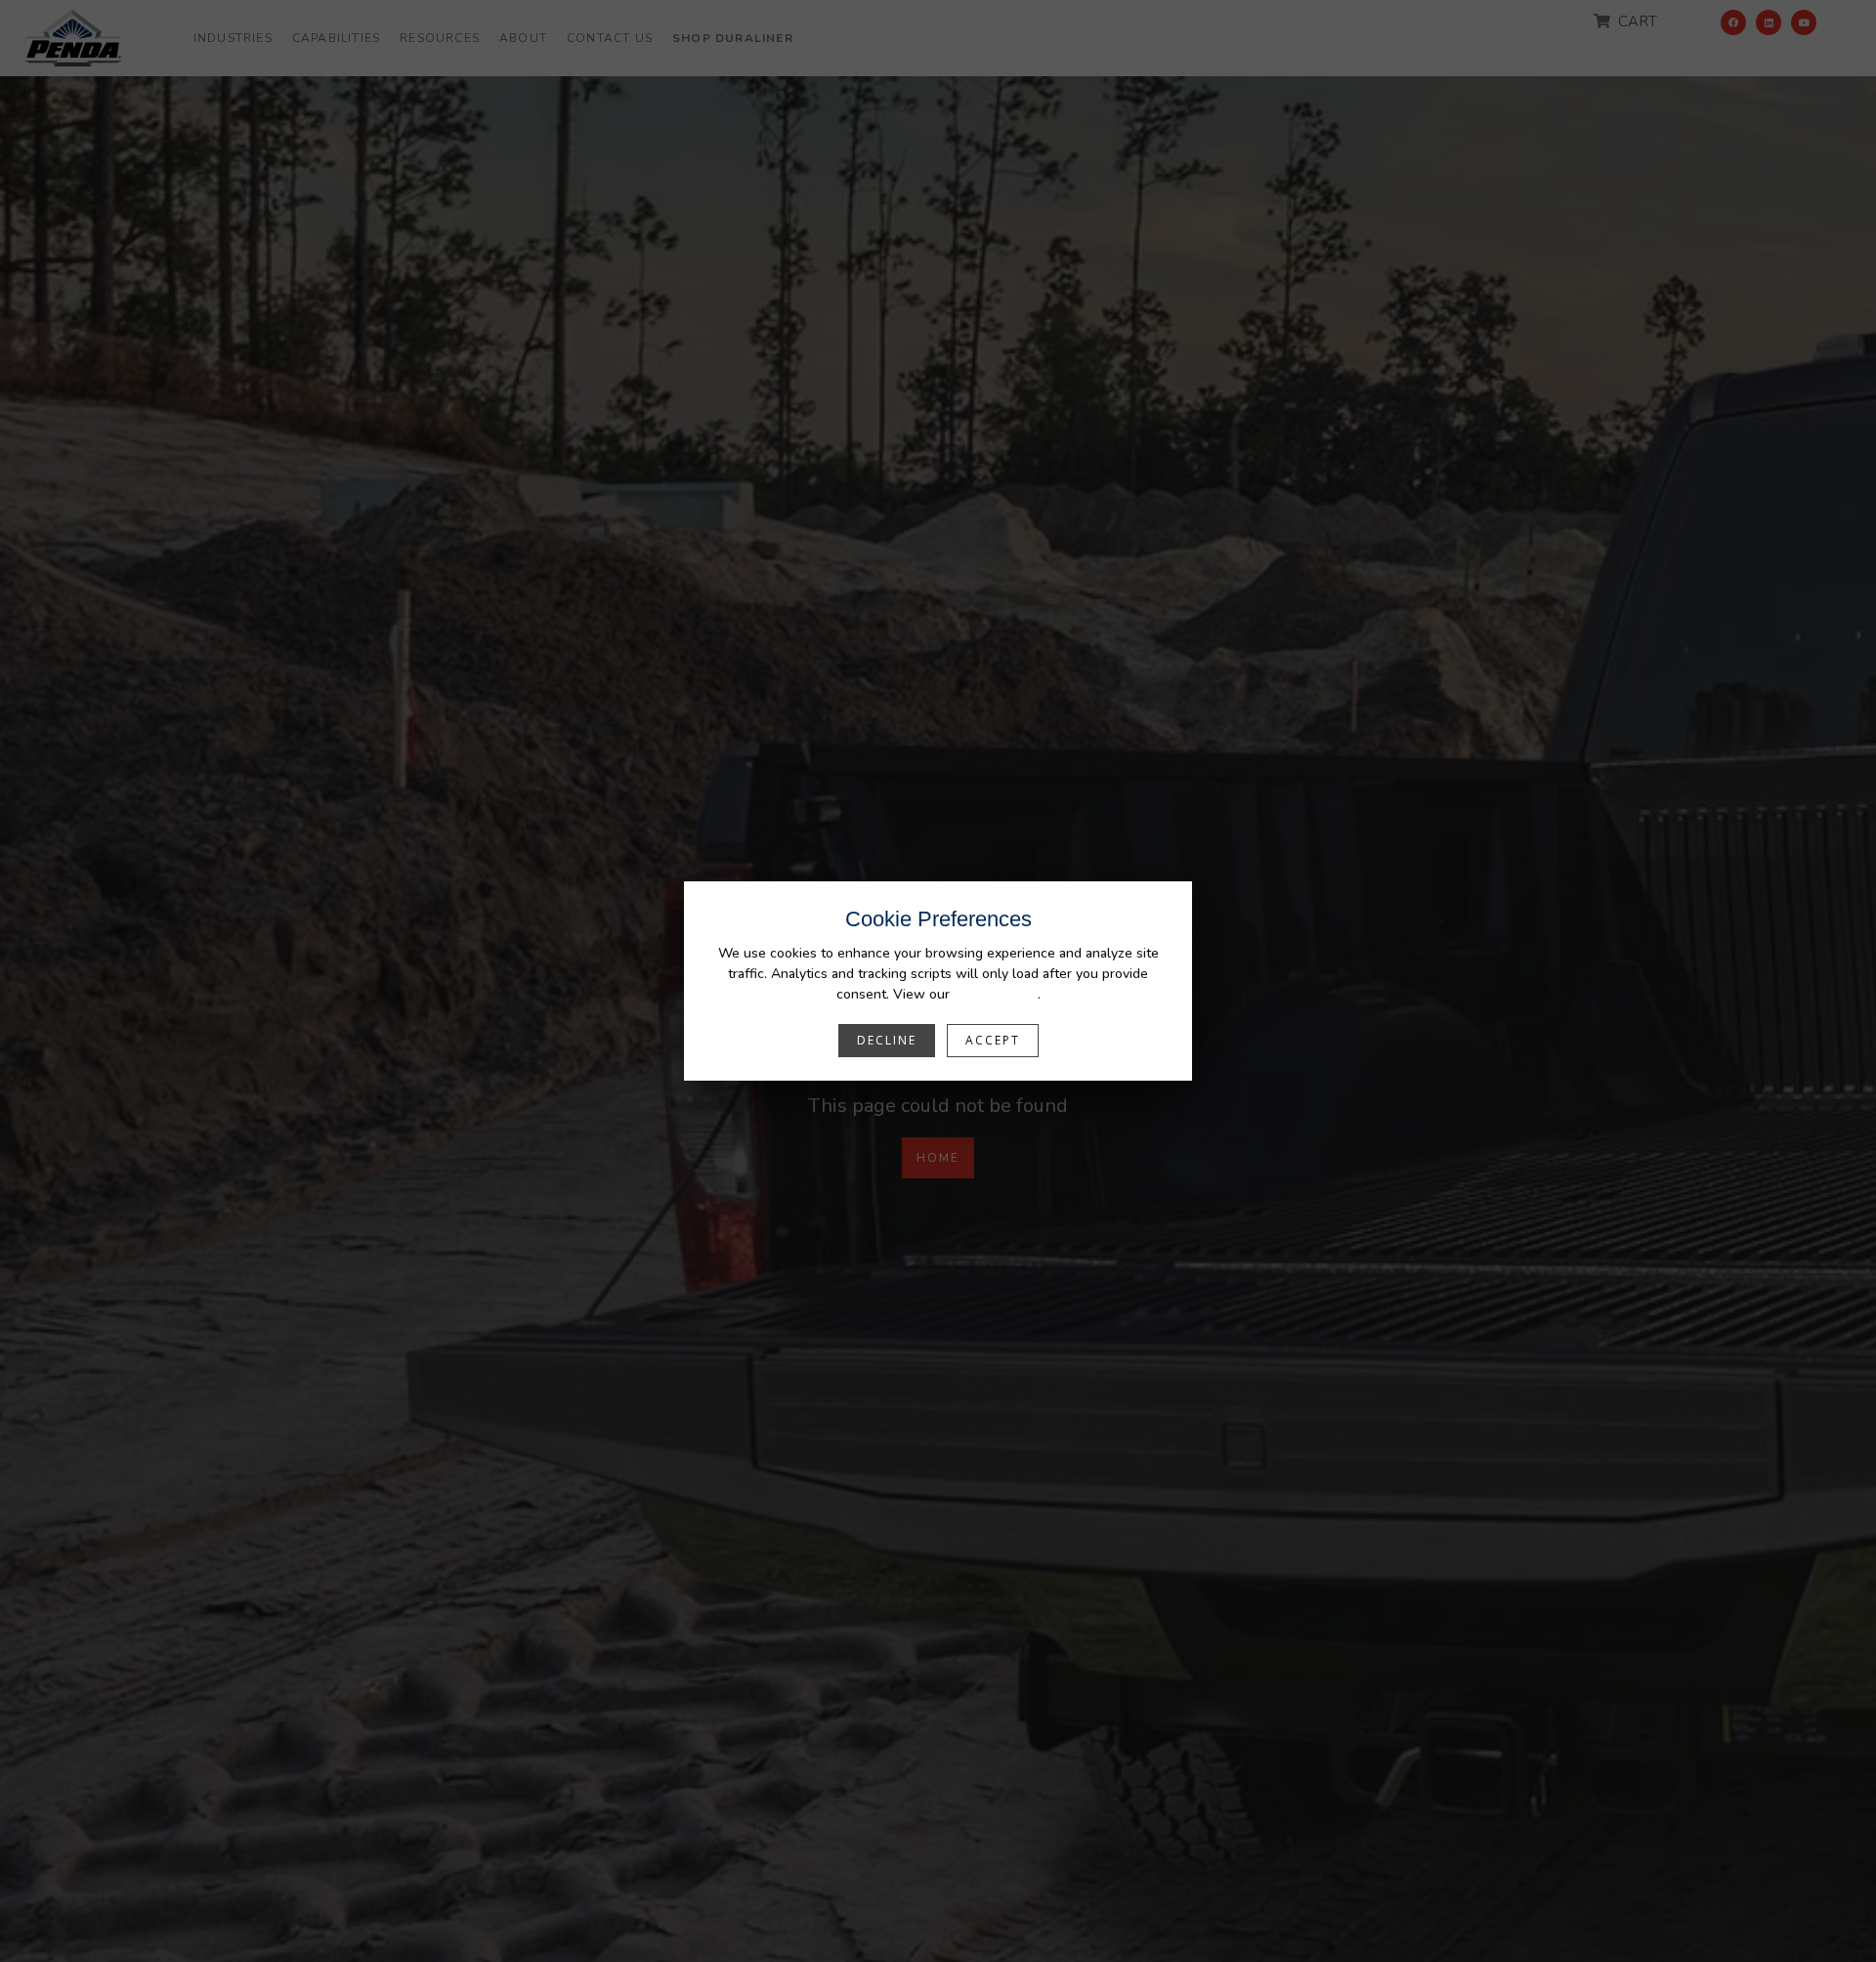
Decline (887, 1040)
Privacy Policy (996, 994)
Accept (993, 1040)
